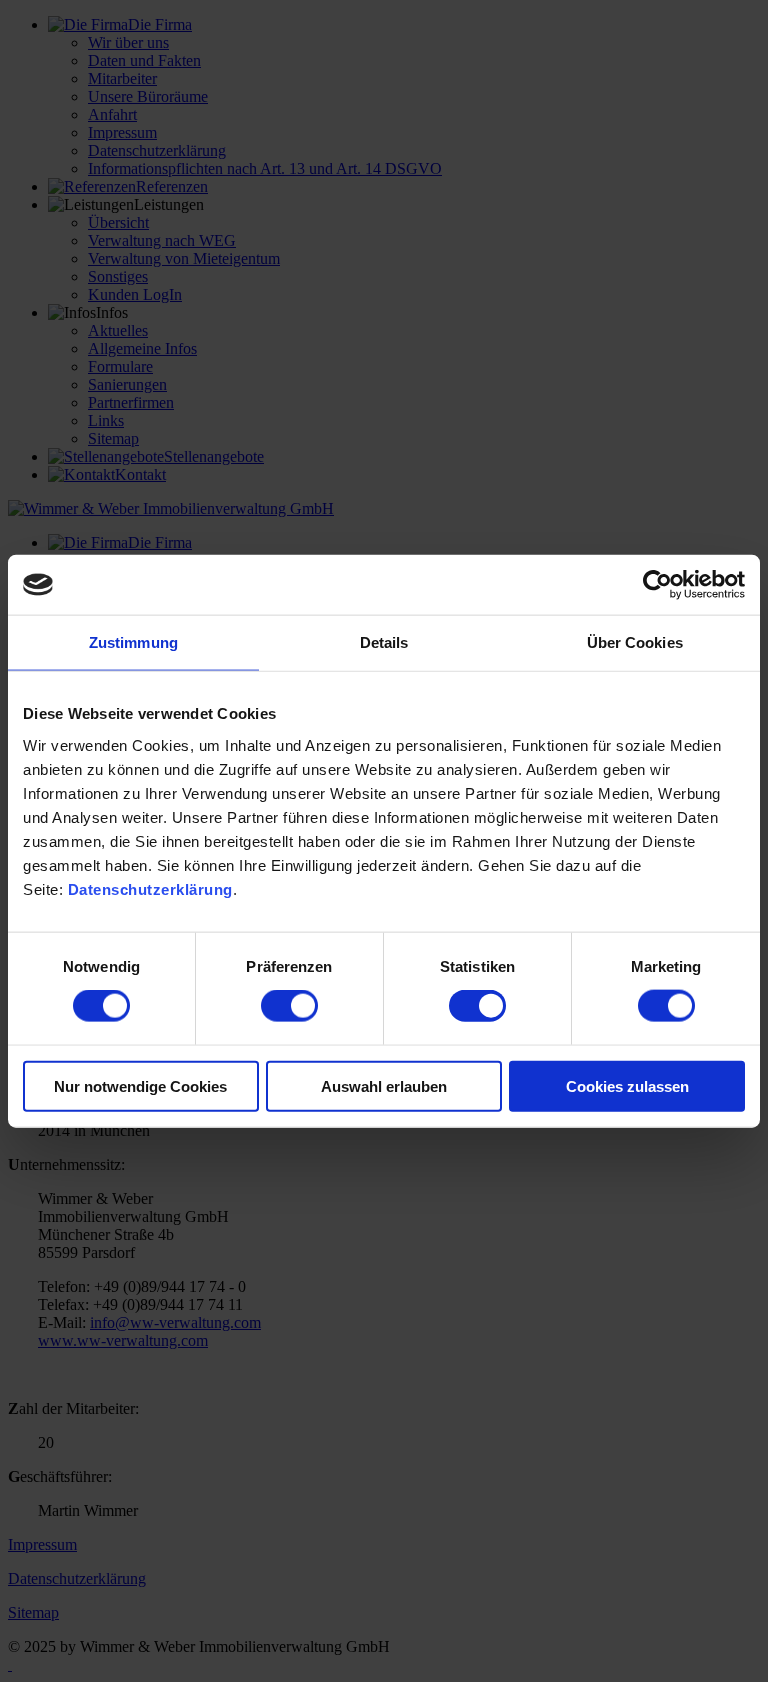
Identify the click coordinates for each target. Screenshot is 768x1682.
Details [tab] (384, 642)
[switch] (289, 1006)
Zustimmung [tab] (133, 642)
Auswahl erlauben (384, 1085)
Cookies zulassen (627, 1085)
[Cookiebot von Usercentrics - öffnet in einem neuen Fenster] (657, 585)
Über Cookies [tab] (635, 642)
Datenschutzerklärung (150, 888)
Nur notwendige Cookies (140, 1085)
